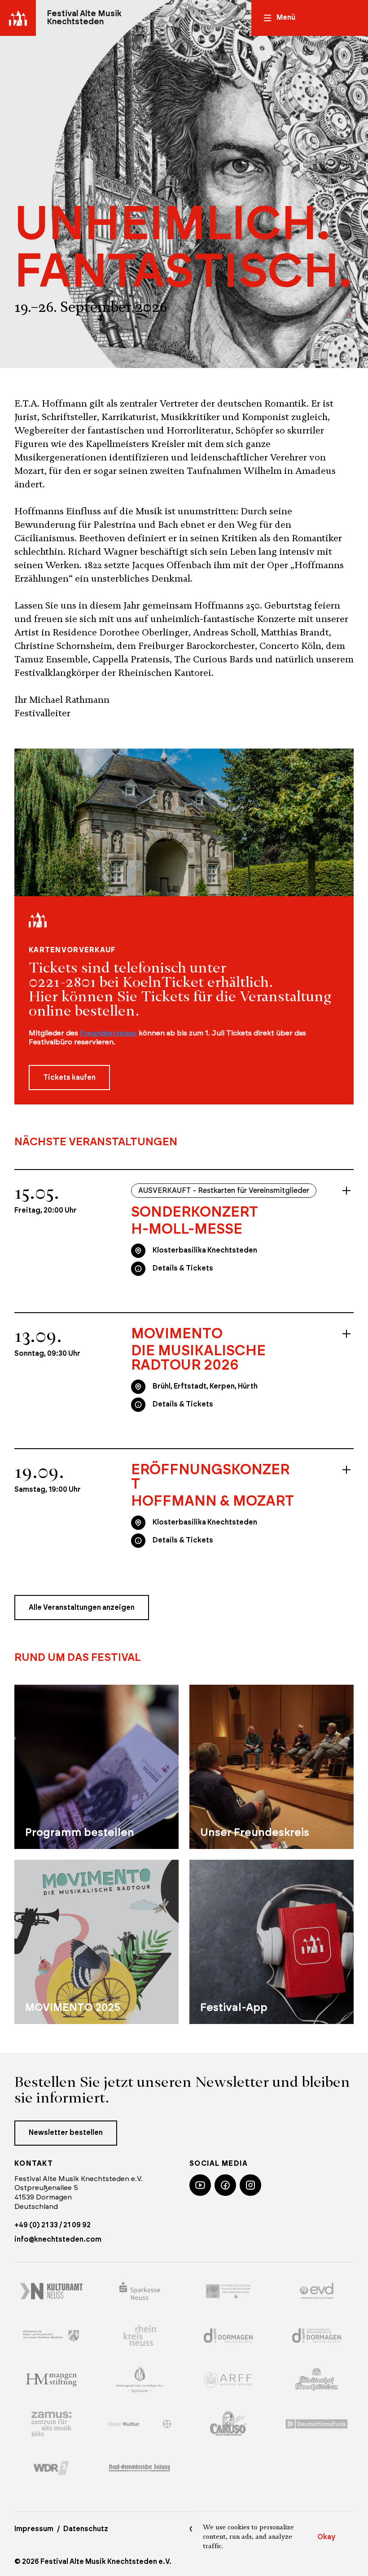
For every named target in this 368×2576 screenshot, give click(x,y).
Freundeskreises (108, 1033)
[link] (213, 1221)
